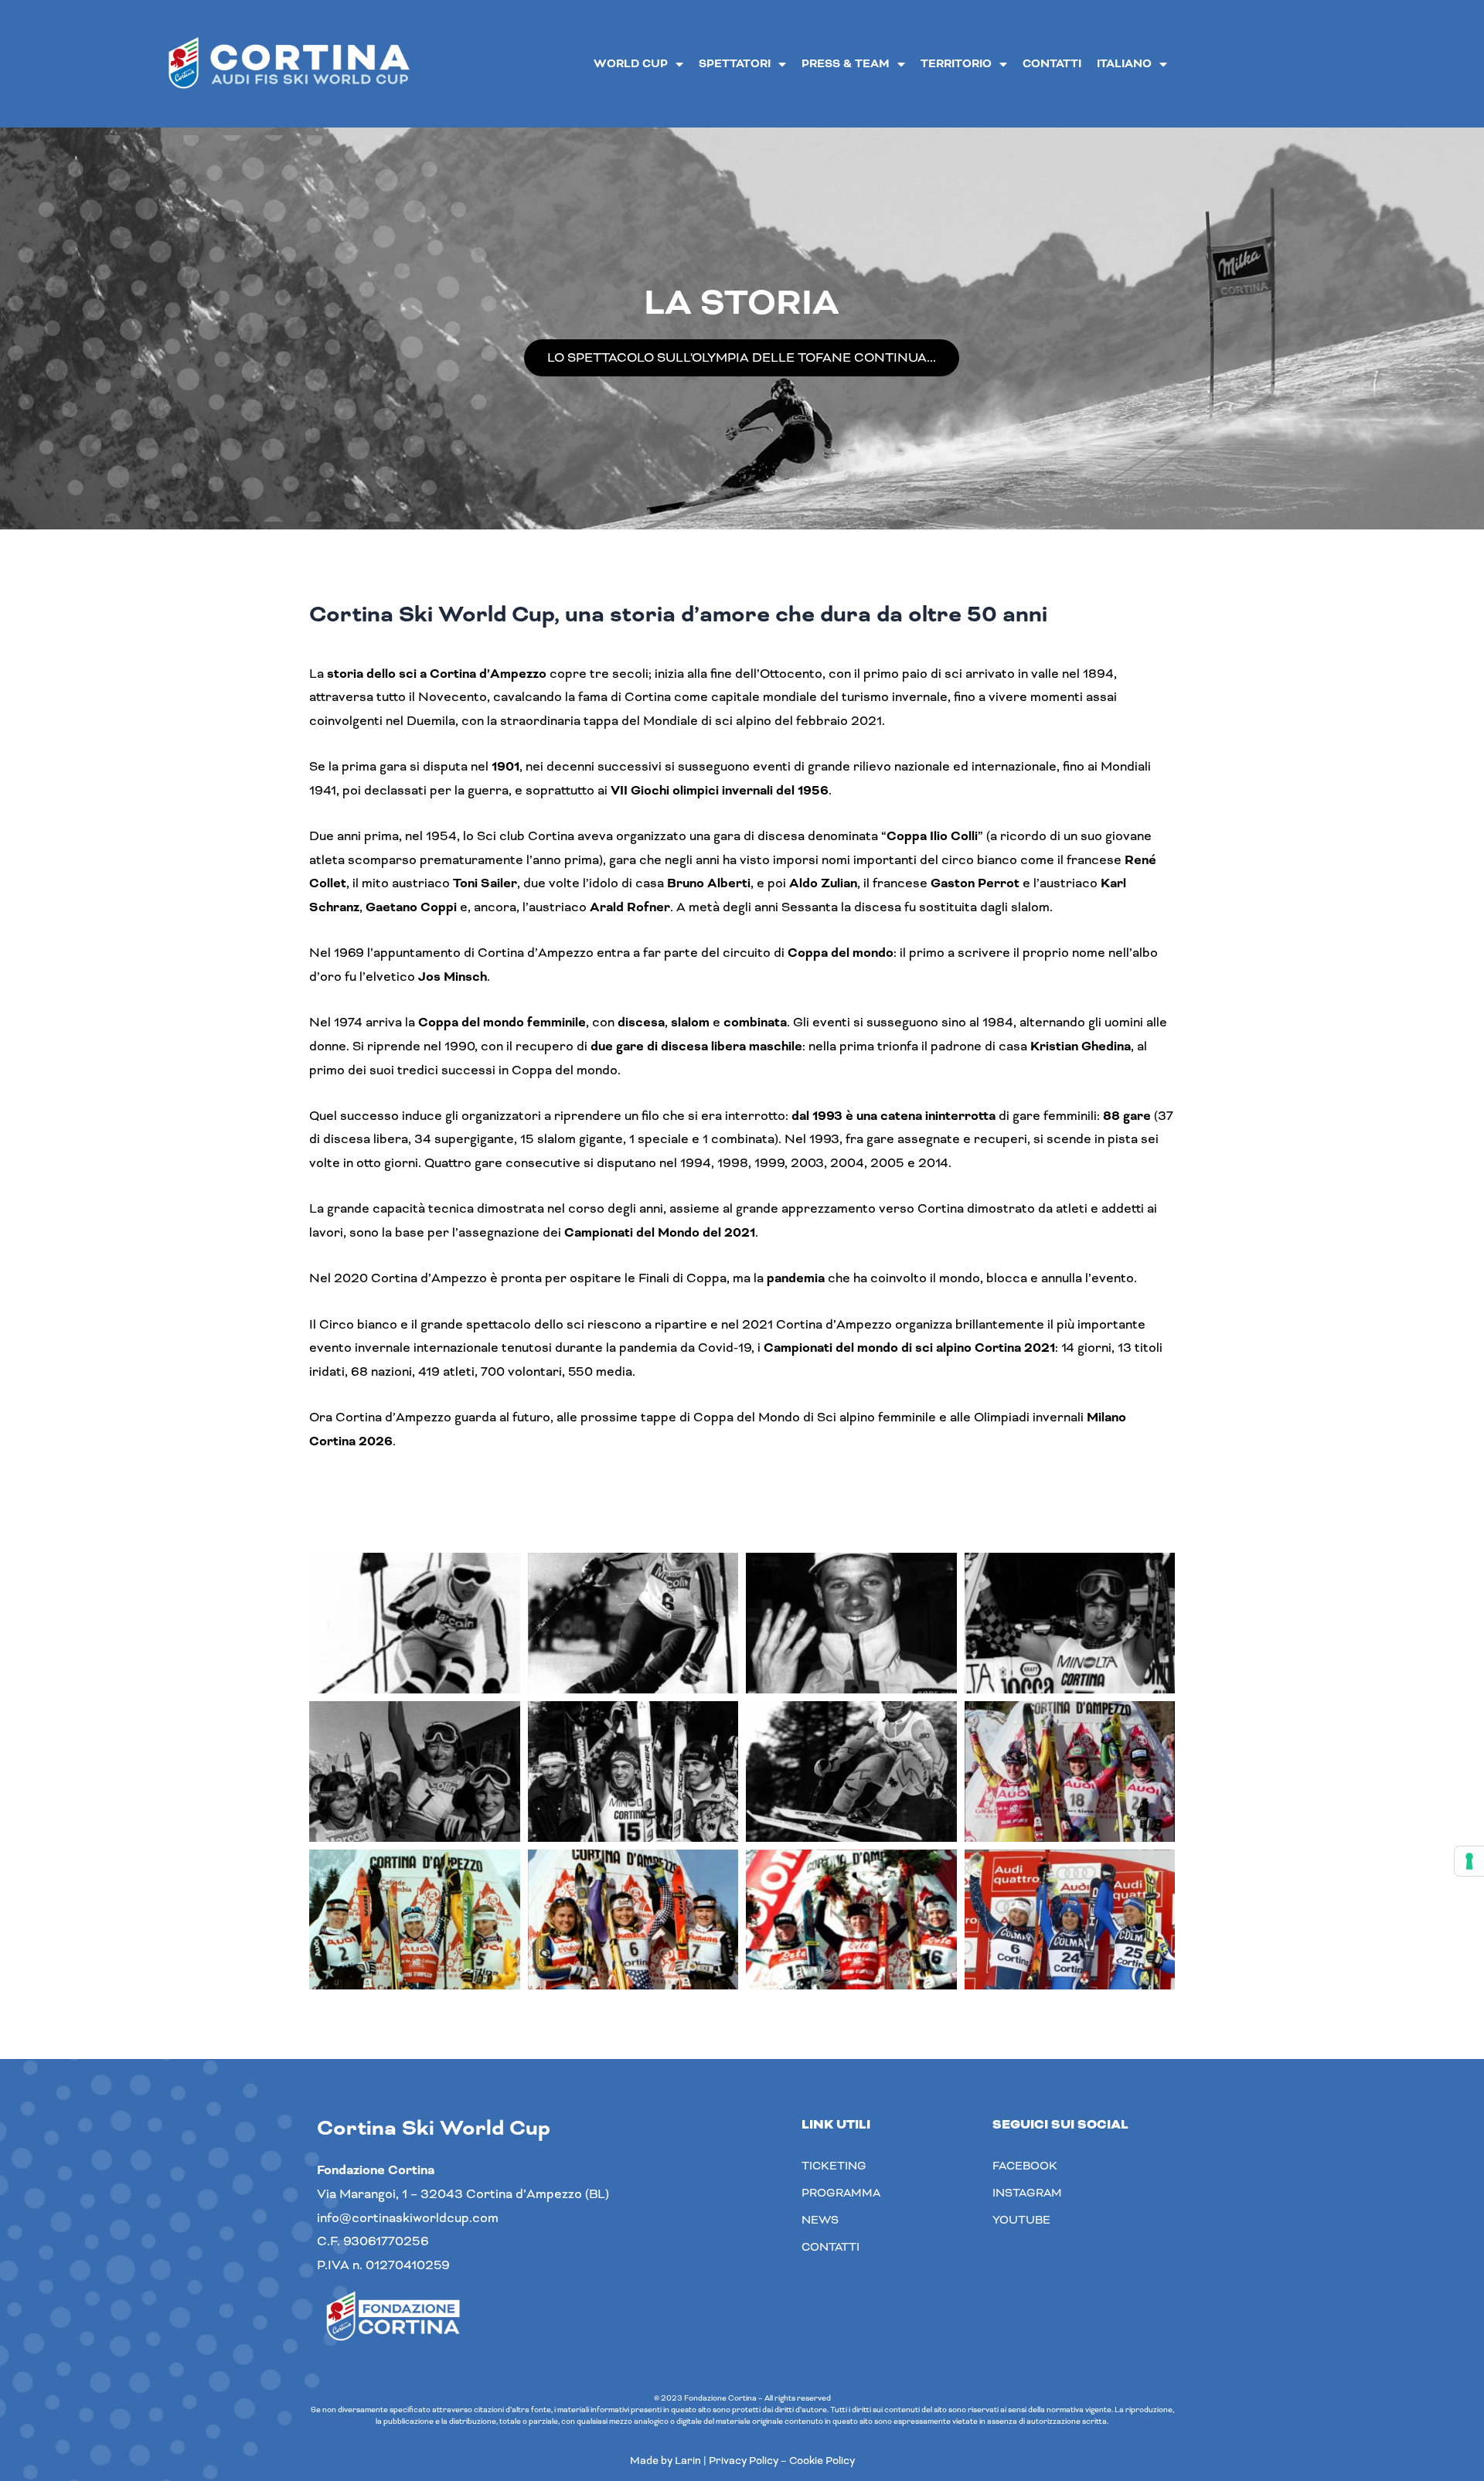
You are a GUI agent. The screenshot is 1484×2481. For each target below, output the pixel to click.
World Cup (631, 64)
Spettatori (735, 64)
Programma (841, 2193)
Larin (688, 2461)
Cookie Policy (822, 2461)
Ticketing (834, 2166)
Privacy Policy (744, 2461)
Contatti (1052, 64)
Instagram (1027, 2193)
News (820, 2220)
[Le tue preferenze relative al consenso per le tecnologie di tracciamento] (1469, 1861)
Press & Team (846, 64)
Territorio (956, 64)
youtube (1021, 2220)
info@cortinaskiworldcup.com (408, 2218)
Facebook (1025, 2166)
